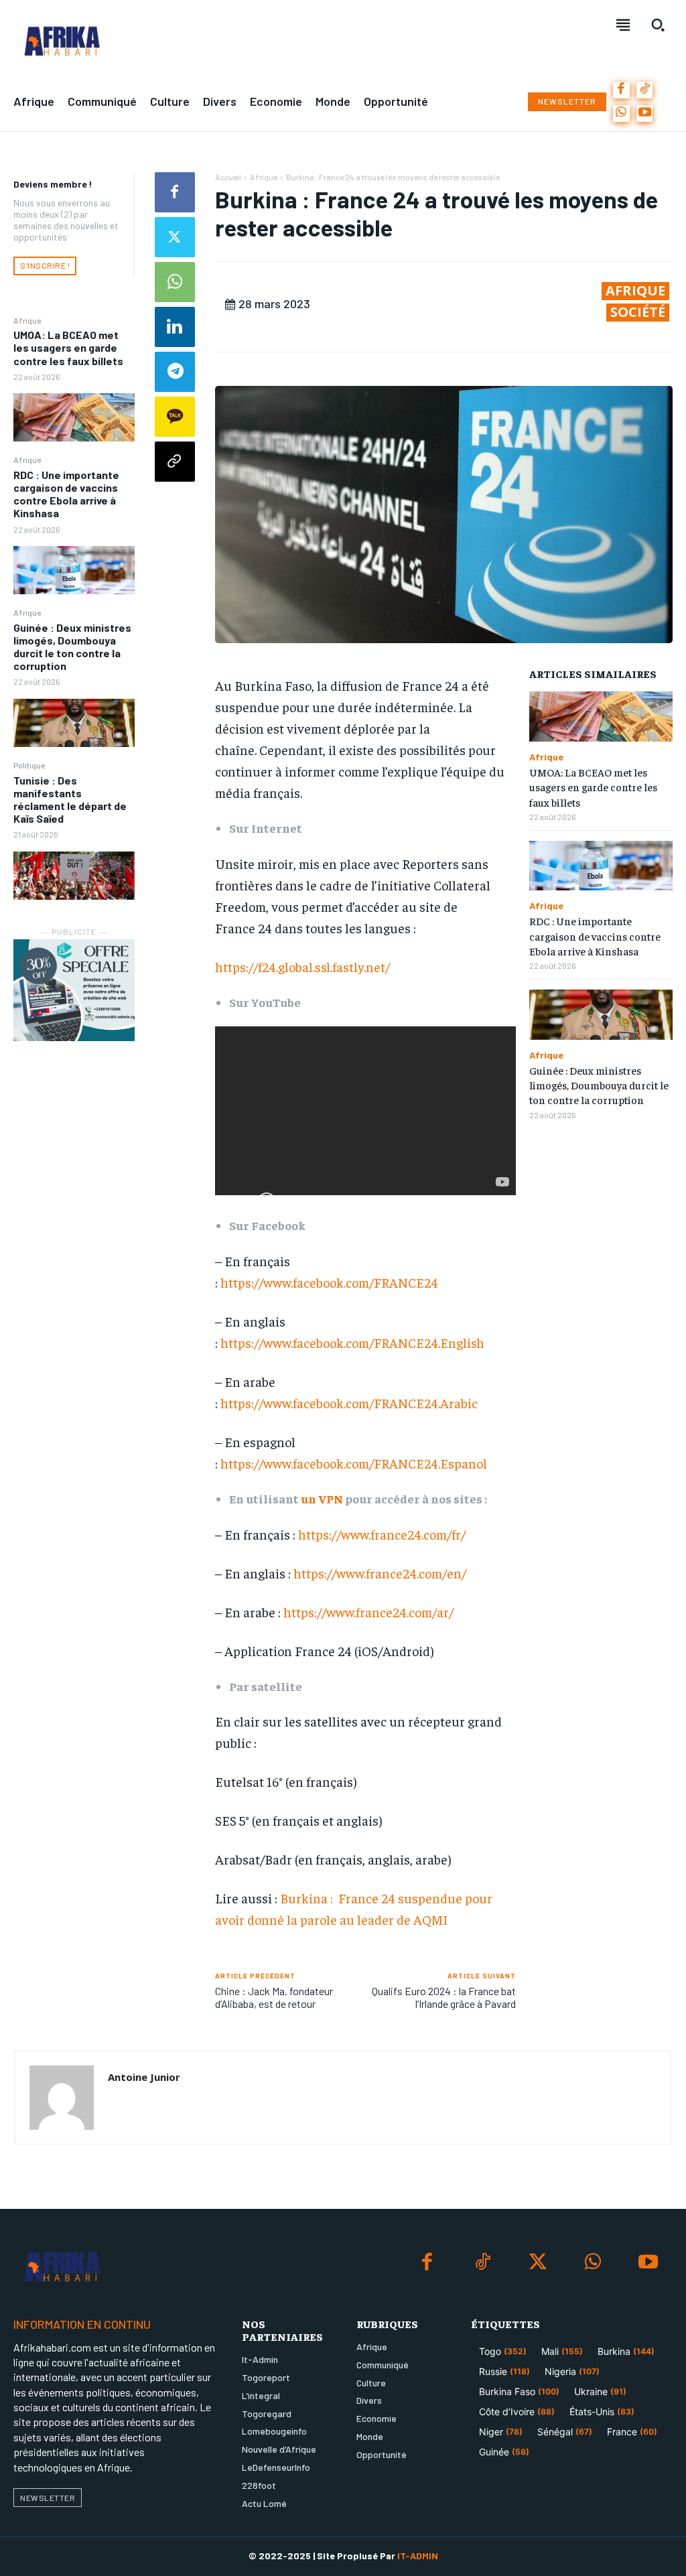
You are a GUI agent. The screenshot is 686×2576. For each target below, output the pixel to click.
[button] (658, 25)
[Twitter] (175, 237)
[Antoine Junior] (62, 2098)
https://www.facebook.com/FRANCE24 (329, 1282)
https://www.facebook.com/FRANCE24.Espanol (354, 1463)
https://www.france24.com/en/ (380, 1573)
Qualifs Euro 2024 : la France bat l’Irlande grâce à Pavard (444, 1997)
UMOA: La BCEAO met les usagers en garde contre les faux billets (68, 347)
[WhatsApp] (621, 114)
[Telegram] (175, 372)
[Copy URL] (175, 462)
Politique (29, 765)
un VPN (322, 1498)
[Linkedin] (175, 327)
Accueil (228, 177)
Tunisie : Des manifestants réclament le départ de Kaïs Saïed (70, 800)
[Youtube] (645, 114)
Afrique (27, 320)
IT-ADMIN (418, 2556)
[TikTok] (645, 90)
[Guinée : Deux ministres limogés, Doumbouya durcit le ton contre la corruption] (74, 723)
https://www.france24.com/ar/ (368, 1612)
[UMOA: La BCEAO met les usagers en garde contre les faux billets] (74, 417)
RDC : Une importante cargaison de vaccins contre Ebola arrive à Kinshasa (66, 494)
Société (638, 312)
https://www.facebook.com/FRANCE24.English (352, 1342)
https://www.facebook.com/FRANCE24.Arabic (349, 1403)
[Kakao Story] (175, 417)
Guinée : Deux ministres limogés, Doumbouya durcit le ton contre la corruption (72, 647)
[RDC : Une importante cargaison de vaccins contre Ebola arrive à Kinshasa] (74, 570)
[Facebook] (621, 90)
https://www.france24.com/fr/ (382, 1534)
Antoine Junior (144, 2077)
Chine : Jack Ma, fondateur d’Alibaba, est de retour (274, 1997)
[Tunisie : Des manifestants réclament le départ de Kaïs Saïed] (74, 876)
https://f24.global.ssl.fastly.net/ (302, 966)
